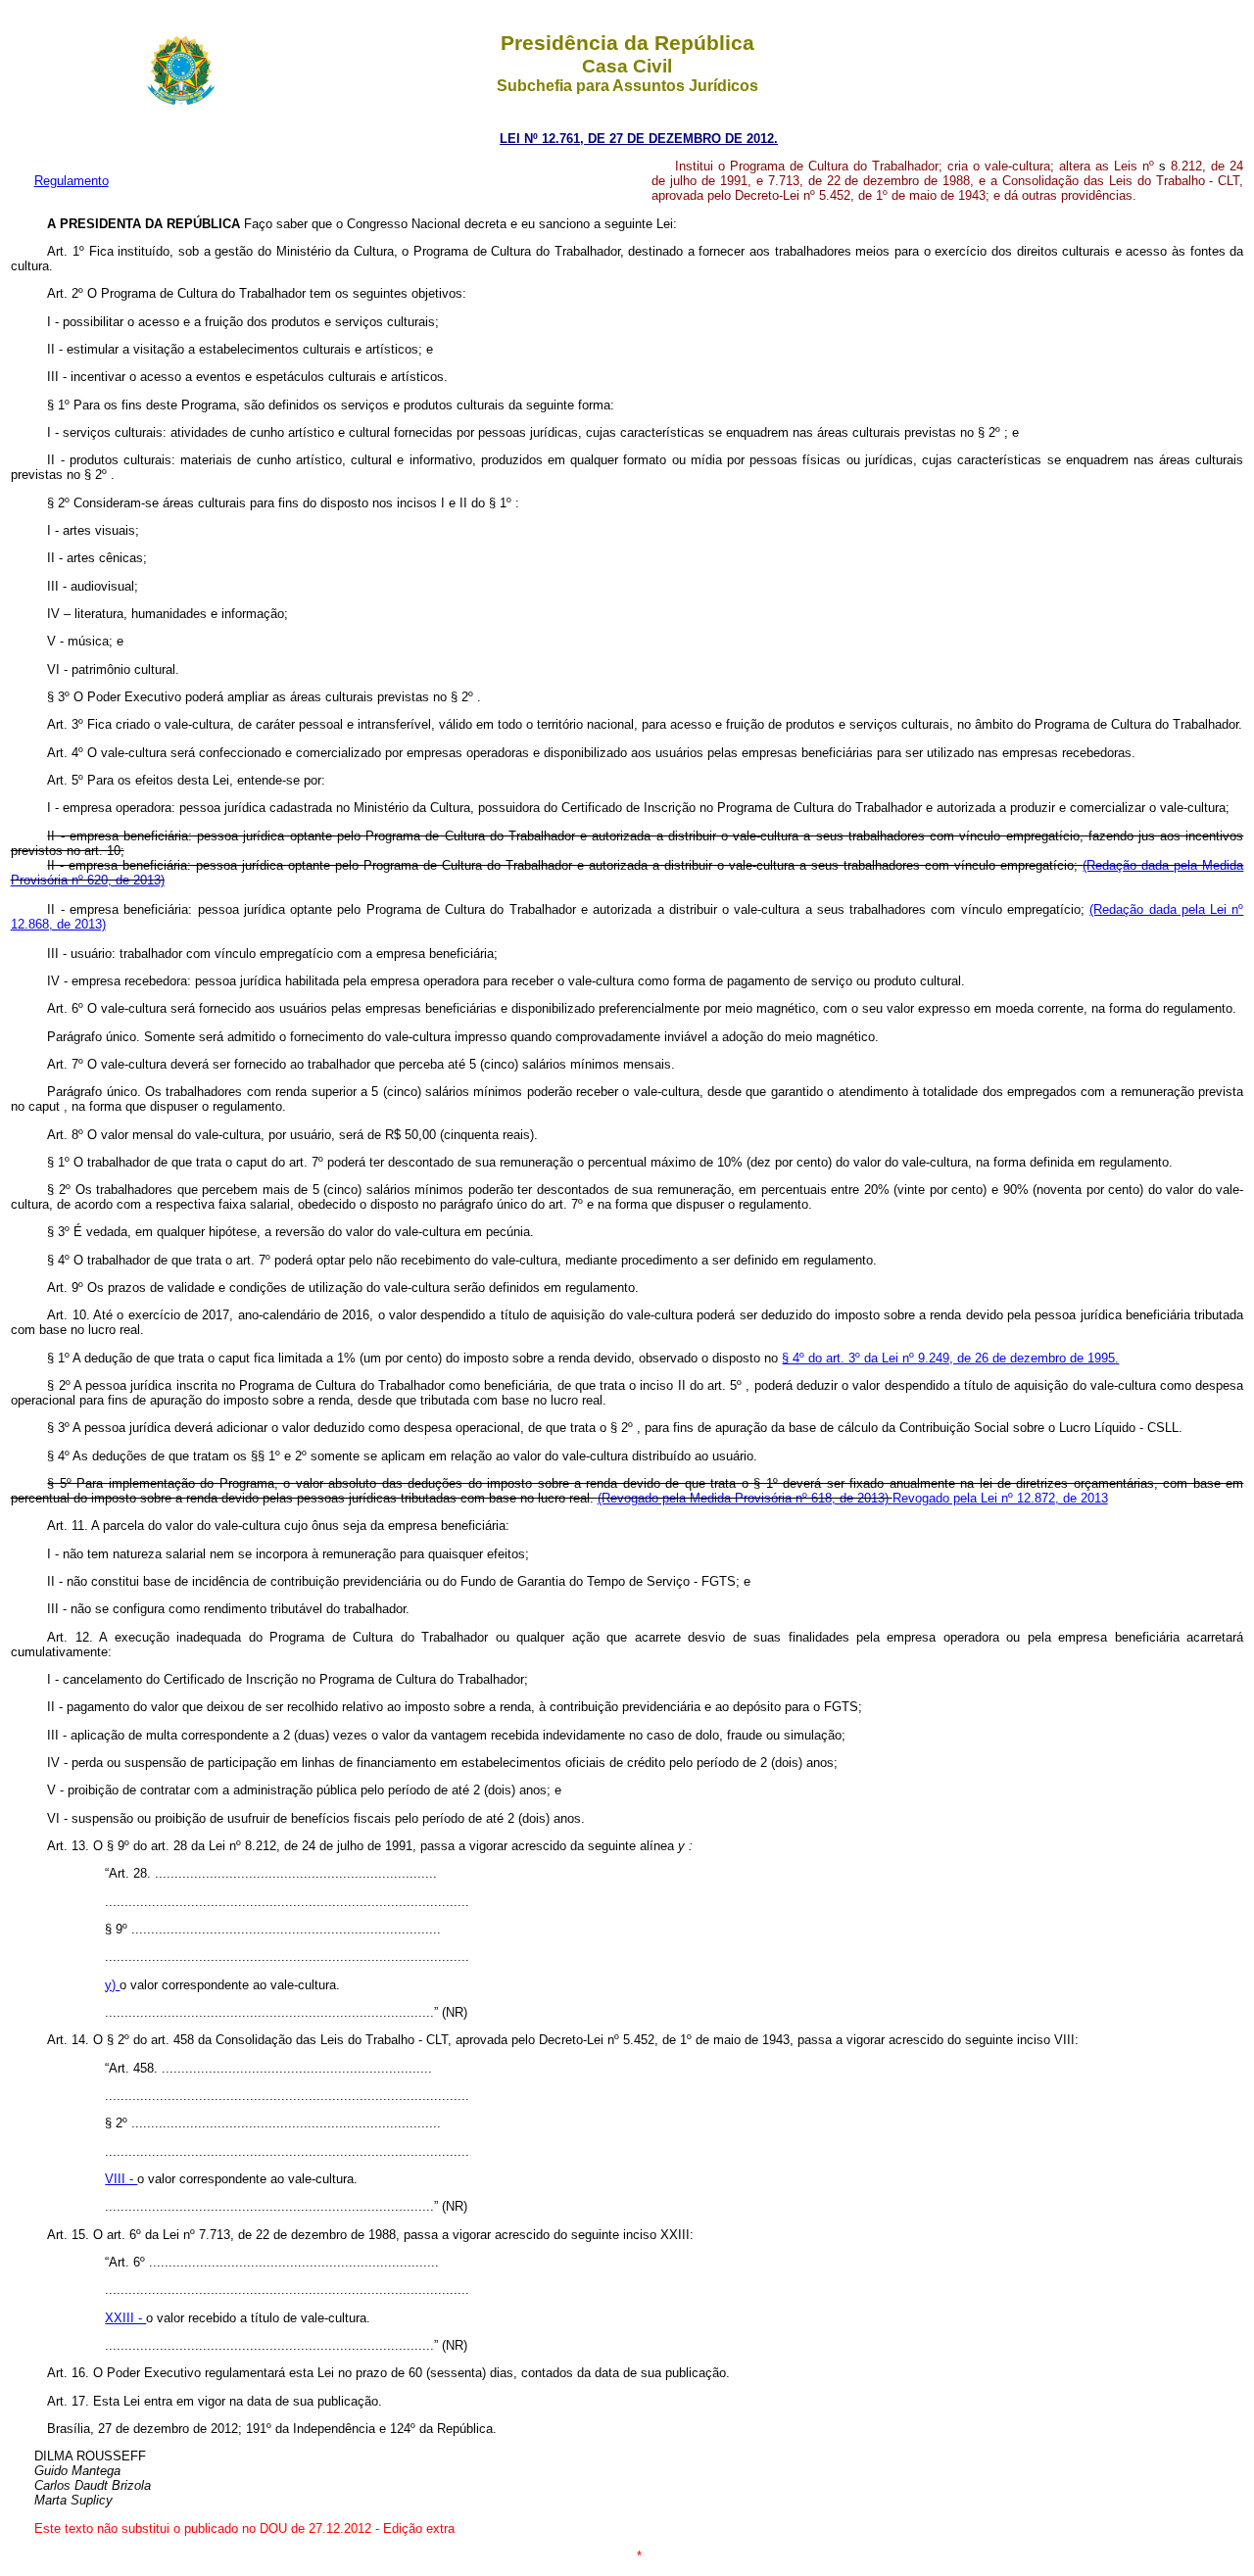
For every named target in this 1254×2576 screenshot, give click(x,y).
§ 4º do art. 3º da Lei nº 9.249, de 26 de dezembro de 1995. (950, 1358)
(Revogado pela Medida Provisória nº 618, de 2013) (745, 1498)
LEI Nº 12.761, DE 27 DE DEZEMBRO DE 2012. (639, 139)
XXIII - (125, 2318)
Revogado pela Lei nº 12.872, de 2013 (1000, 1498)
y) (112, 1985)
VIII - (121, 2179)
